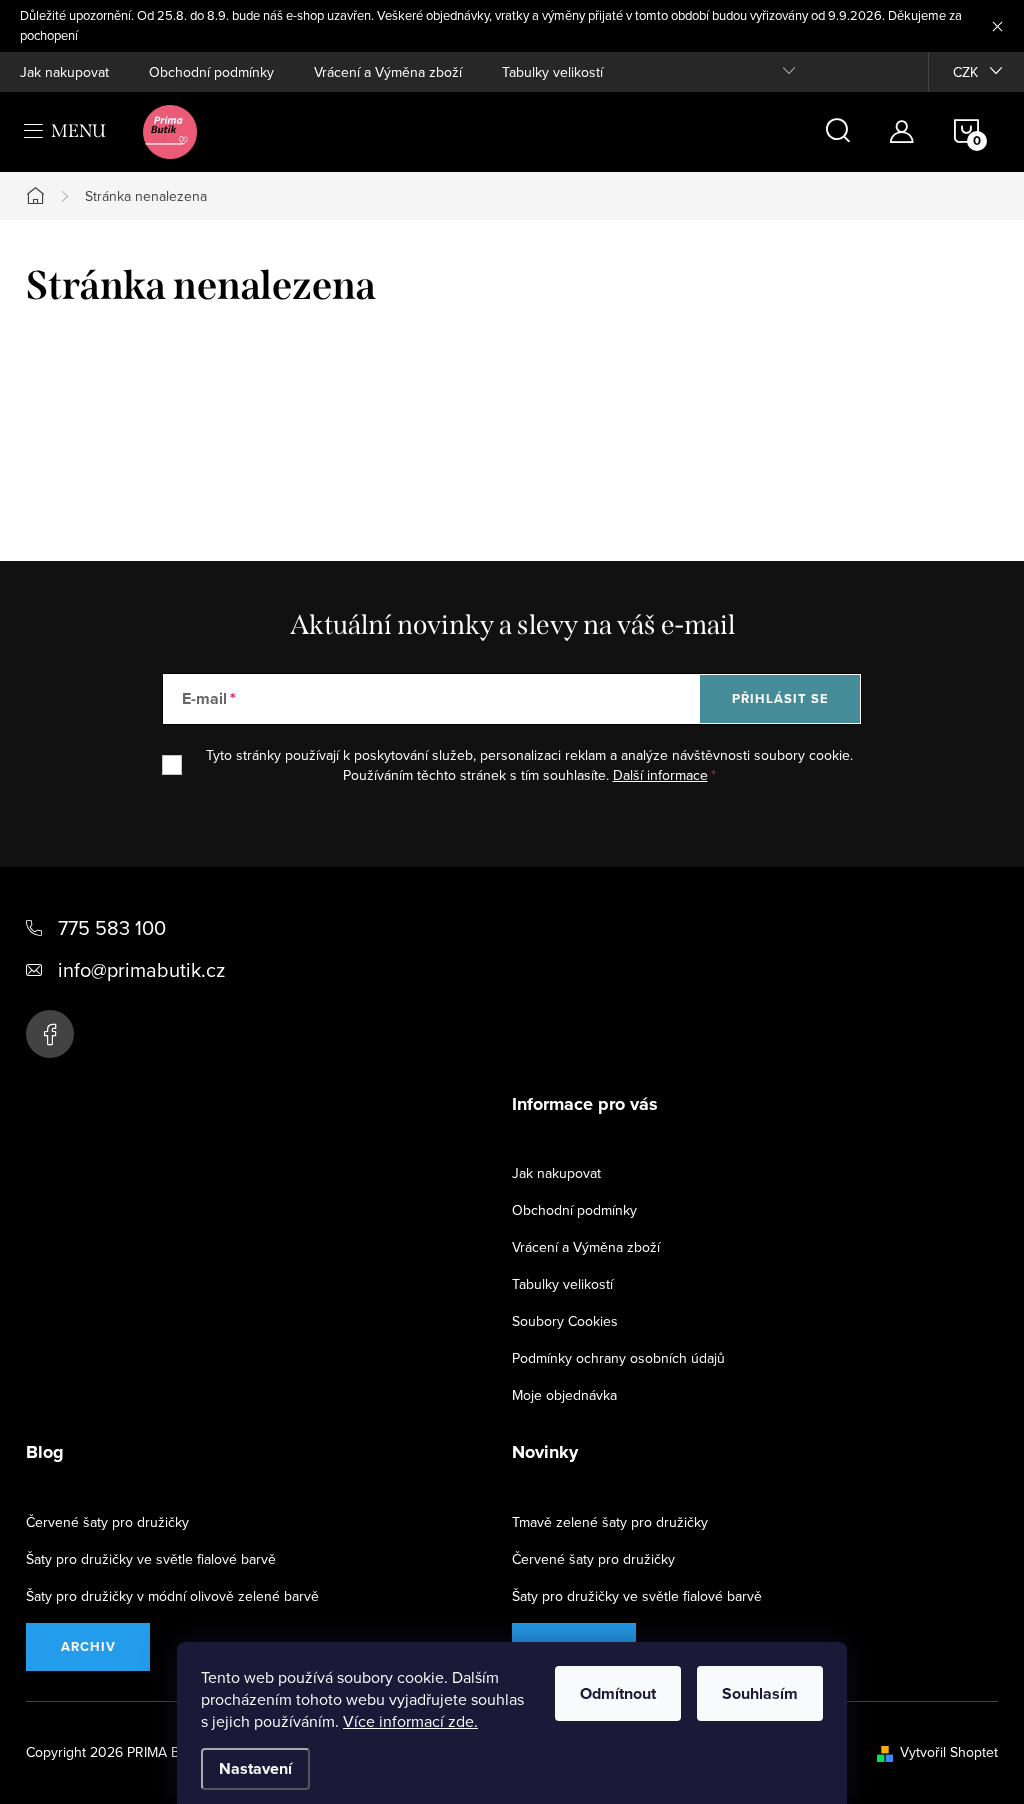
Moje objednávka (564, 1395)
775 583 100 (112, 927)
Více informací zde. (410, 1721)
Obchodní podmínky (211, 72)
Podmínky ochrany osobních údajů (618, 1358)
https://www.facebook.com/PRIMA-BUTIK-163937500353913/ (50, 1034)
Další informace (660, 775)
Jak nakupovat (64, 72)
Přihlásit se (780, 698)
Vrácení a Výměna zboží (388, 72)
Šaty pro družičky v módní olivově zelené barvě (172, 1596)
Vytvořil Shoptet (949, 1752)
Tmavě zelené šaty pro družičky (610, 1522)
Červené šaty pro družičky (107, 1522)
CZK (965, 72)
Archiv (88, 1646)
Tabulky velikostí (552, 72)
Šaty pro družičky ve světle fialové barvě (151, 1559)
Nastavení (255, 1768)
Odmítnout (618, 1693)
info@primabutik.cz (141, 969)
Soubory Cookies (565, 1321)
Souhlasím (760, 1693)
